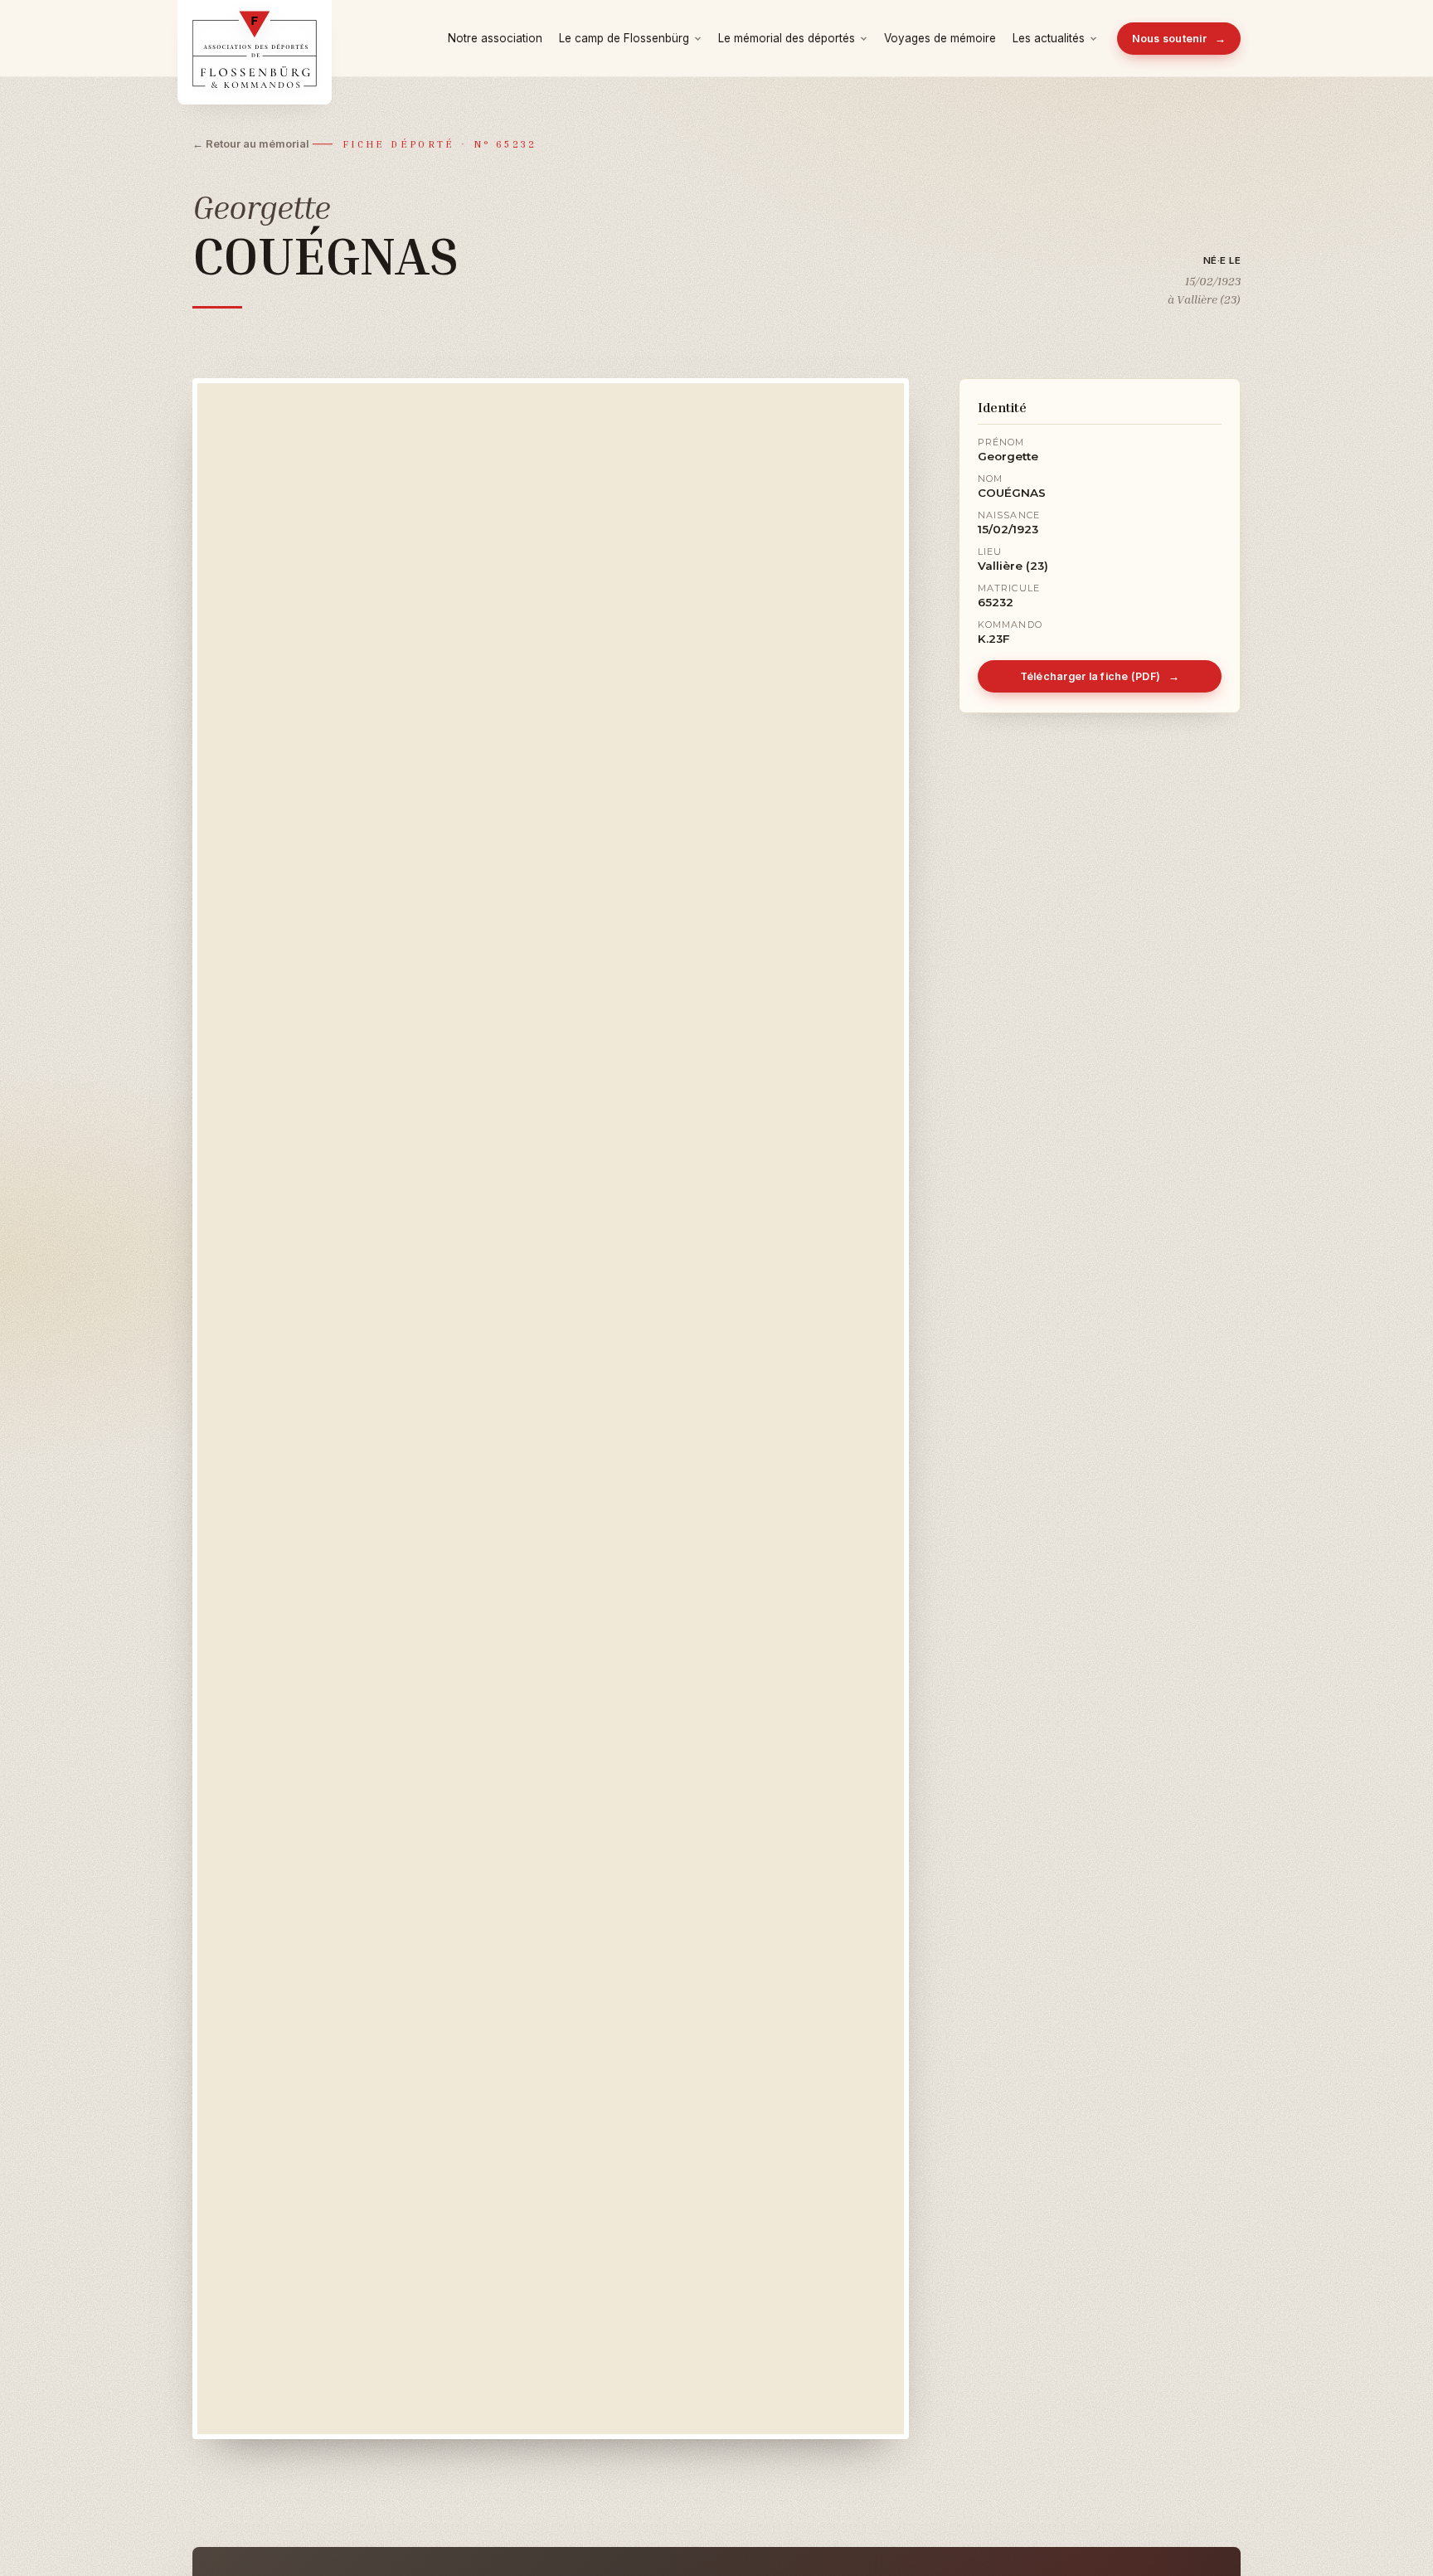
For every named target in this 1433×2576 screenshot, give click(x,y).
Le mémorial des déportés (787, 38)
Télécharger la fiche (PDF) (1100, 676)
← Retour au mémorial (251, 143)
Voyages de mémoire (940, 38)
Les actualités (1049, 38)
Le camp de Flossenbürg (624, 38)
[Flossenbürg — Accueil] (255, 38)
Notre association (495, 38)
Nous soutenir (1179, 39)
